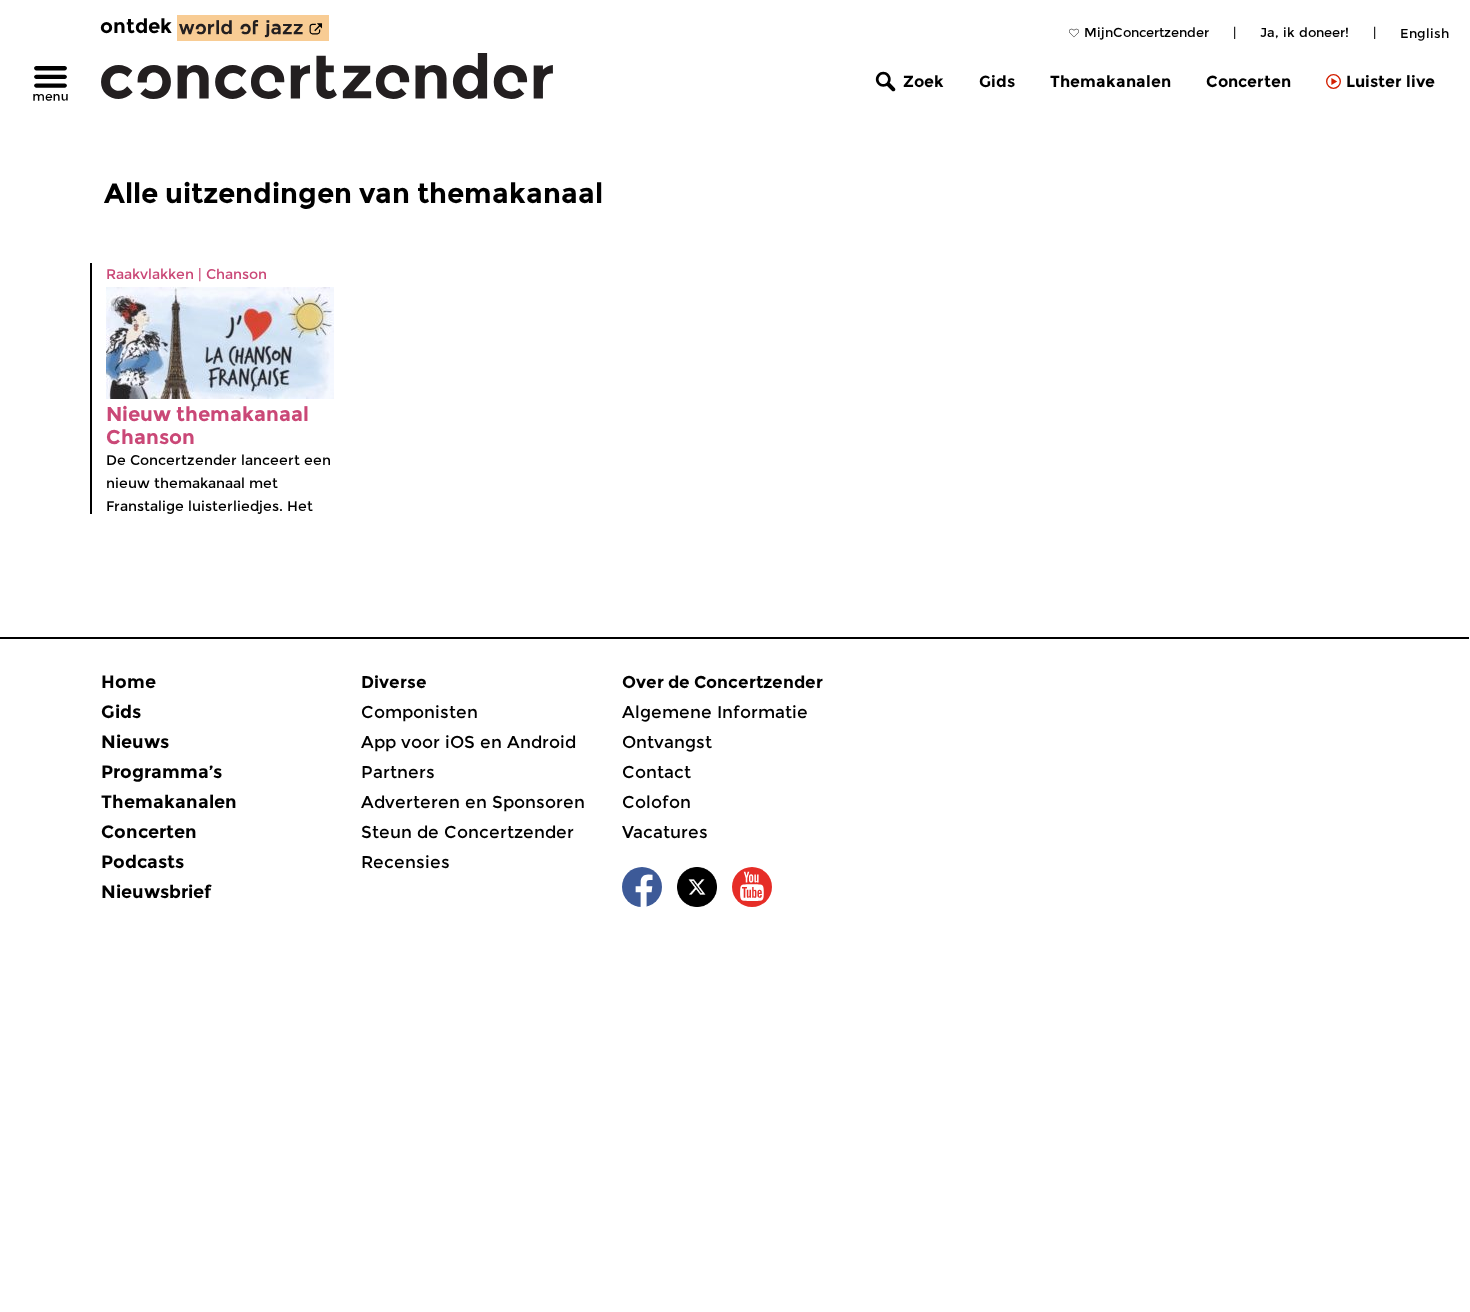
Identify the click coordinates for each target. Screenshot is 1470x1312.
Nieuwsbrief (156, 892)
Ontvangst (667, 742)
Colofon (656, 802)
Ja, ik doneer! (1304, 32)
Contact (656, 772)
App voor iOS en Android (468, 742)
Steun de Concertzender (467, 832)
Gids (997, 81)
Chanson (236, 274)
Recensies (405, 862)
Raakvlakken (150, 274)
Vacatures (665, 832)
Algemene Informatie (715, 712)
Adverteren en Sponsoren (473, 802)
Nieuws (135, 742)
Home (128, 682)
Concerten (1248, 81)
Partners (398, 772)
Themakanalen (1110, 81)
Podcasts (142, 862)
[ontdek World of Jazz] (253, 28)
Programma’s (161, 772)
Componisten (419, 712)
